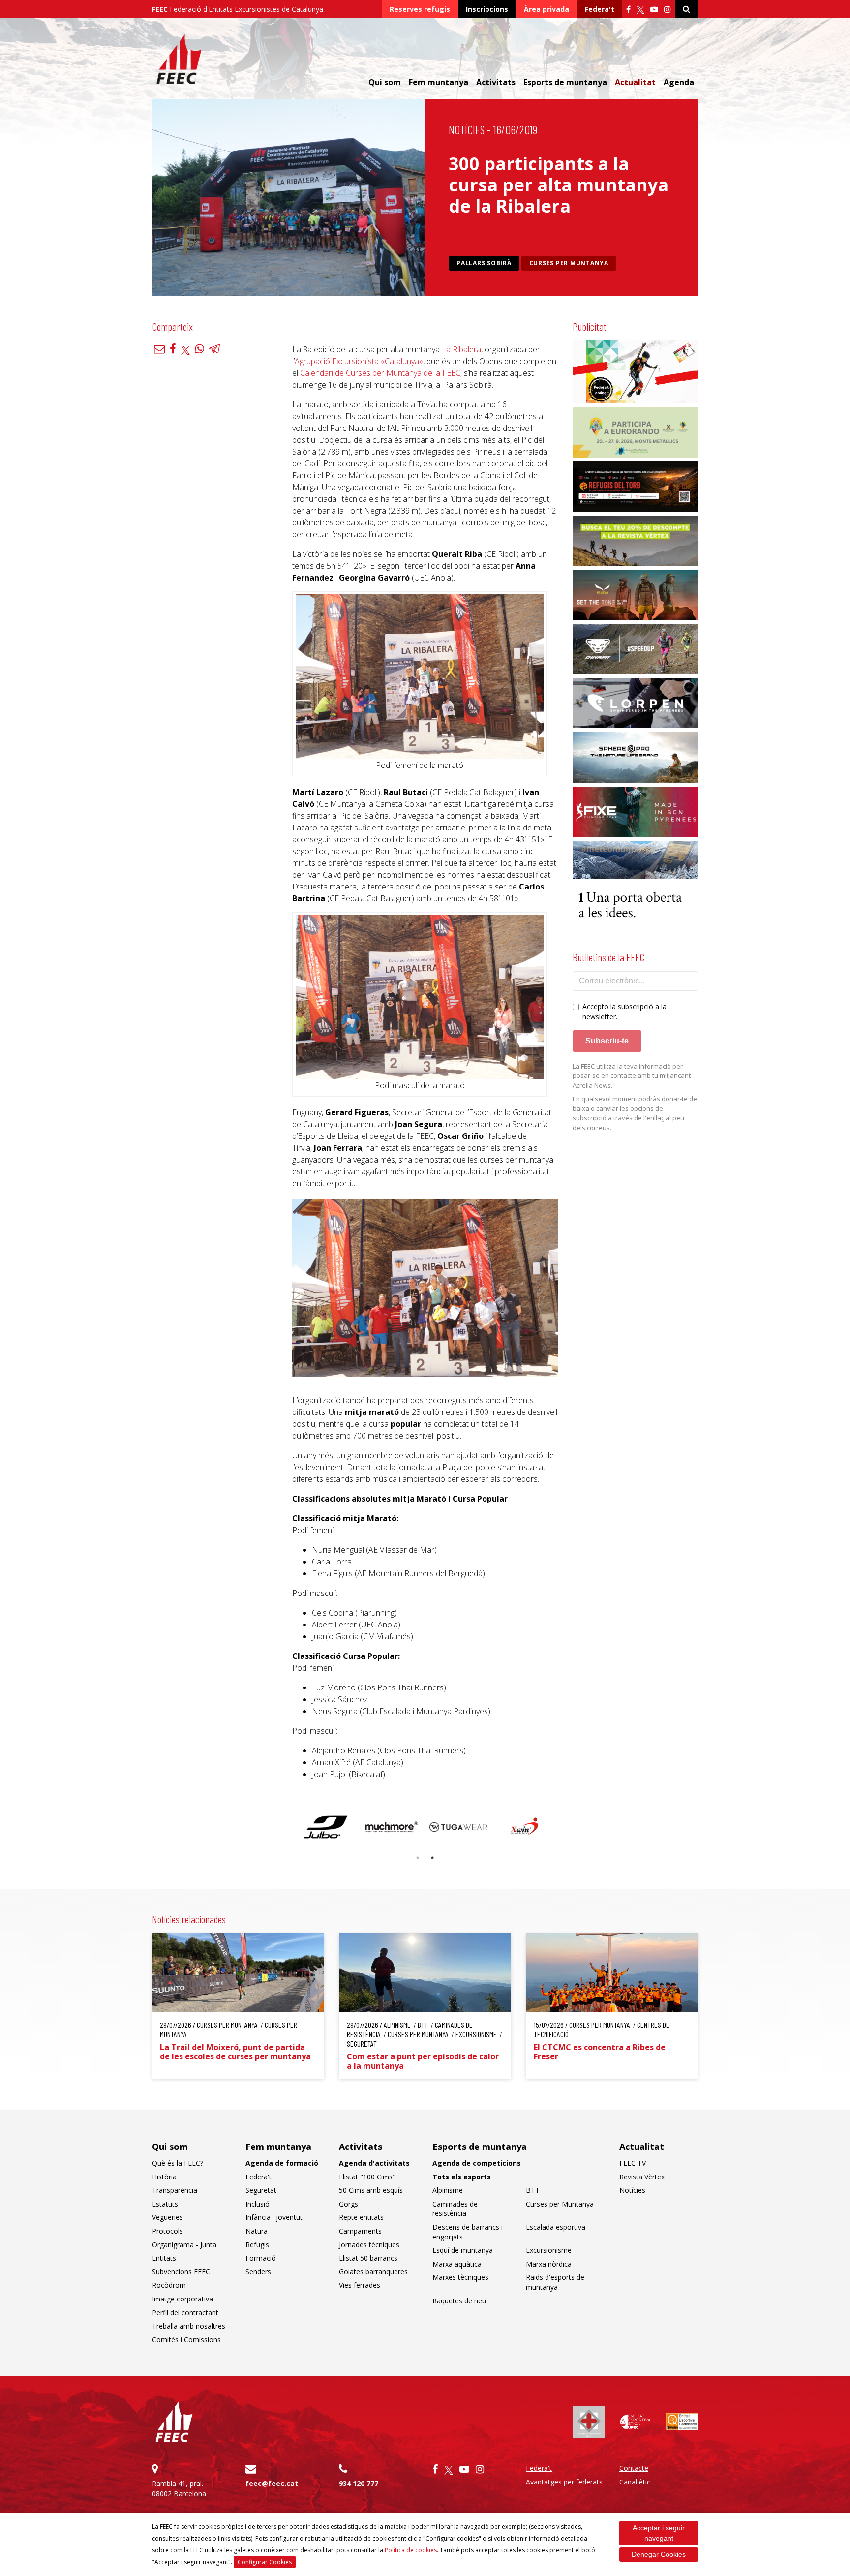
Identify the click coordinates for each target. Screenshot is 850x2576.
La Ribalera (461, 349)
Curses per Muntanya (569, 263)
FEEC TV (633, 2163)
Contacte (634, 2468)
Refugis (257, 2245)
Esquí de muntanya (463, 2250)
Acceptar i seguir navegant (659, 2533)
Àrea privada (546, 9)
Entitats (164, 2258)
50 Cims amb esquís (371, 2190)
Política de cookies (411, 2550)
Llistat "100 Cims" (367, 2177)
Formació (261, 2258)
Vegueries (167, 2217)
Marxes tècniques (460, 2277)
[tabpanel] (325, 1827)
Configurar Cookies (265, 2562)
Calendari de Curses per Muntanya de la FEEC (380, 373)
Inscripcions (487, 9)
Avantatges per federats (564, 2482)
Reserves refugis (420, 9)
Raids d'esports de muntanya (555, 2282)
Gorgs (349, 2204)
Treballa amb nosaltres (189, 2326)
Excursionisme (549, 2250)
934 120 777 (359, 2483)
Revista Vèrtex (642, 2177)
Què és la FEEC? (178, 2163)
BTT (533, 2190)
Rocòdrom (169, 2285)
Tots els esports (462, 2177)
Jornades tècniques (369, 2245)
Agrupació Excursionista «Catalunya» (359, 361)
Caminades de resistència (455, 2209)
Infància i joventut (274, 2217)
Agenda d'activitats (374, 2163)
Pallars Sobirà (484, 263)
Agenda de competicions (477, 2163)
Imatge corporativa (182, 2299)
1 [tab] (418, 1858)
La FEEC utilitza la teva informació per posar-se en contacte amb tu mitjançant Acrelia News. (632, 1076)
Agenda (679, 82)
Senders (258, 2272)
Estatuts (165, 2204)
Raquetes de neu (459, 2301)
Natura (257, 2231)
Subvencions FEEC (181, 2272)
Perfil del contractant (185, 2313)
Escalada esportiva (556, 2227)
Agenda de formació (282, 2163)
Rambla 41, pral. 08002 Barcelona (179, 2488)
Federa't (600, 9)
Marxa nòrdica (549, 2264)
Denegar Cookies (659, 2554)
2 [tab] (432, 1858)
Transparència (175, 2190)
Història (164, 2177)
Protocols (167, 2231)
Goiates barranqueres (373, 2272)
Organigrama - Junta (184, 2245)
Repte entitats (361, 2217)
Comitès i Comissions (186, 2340)
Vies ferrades (360, 2285)
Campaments (360, 2231)
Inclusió (258, 2204)
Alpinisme (448, 2190)
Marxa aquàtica (457, 2264)
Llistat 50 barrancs (368, 2258)
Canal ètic (635, 2482)
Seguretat (261, 2190)
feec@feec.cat (272, 2483)
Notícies (467, 130)
